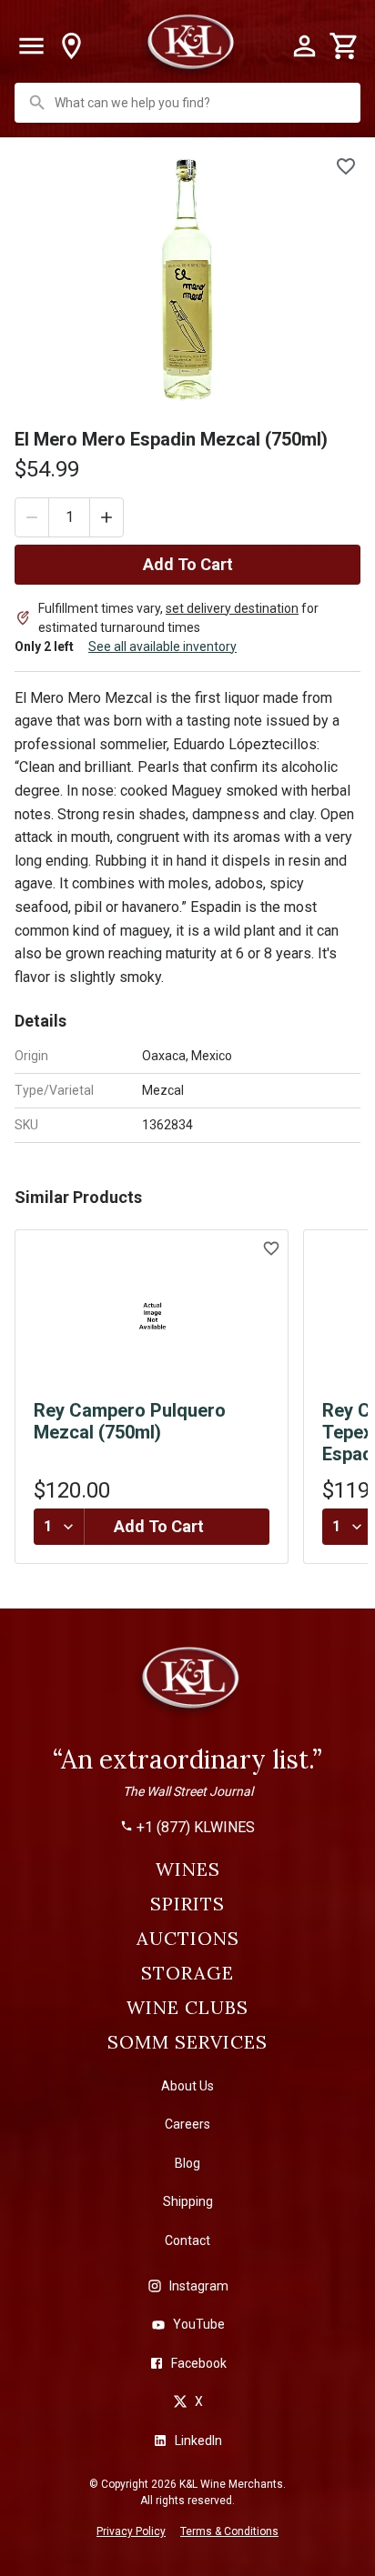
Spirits (187, 1904)
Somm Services (187, 2042)
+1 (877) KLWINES (196, 1828)
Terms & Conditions (229, 2531)
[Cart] (344, 46)
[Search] (37, 103)
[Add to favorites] (346, 166)
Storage (187, 1973)
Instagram (199, 2286)
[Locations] (71, 46)
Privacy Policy (131, 2531)
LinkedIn (198, 2441)
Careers (187, 2124)
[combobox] (189, 103)
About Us (187, 2086)
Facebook (199, 2363)
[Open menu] (31, 46)
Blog (187, 2163)
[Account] (304, 46)
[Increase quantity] (106, 517)
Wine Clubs (187, 2008)
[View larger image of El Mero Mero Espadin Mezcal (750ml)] (187, 279)
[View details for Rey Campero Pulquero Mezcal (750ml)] (152, 1317)
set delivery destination (232, 608)
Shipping (188, 2201)
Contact (187, 2240)
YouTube (199, 2324)
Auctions (188, 1939)
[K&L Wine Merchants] (187, 1686)
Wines (188, 1869)
